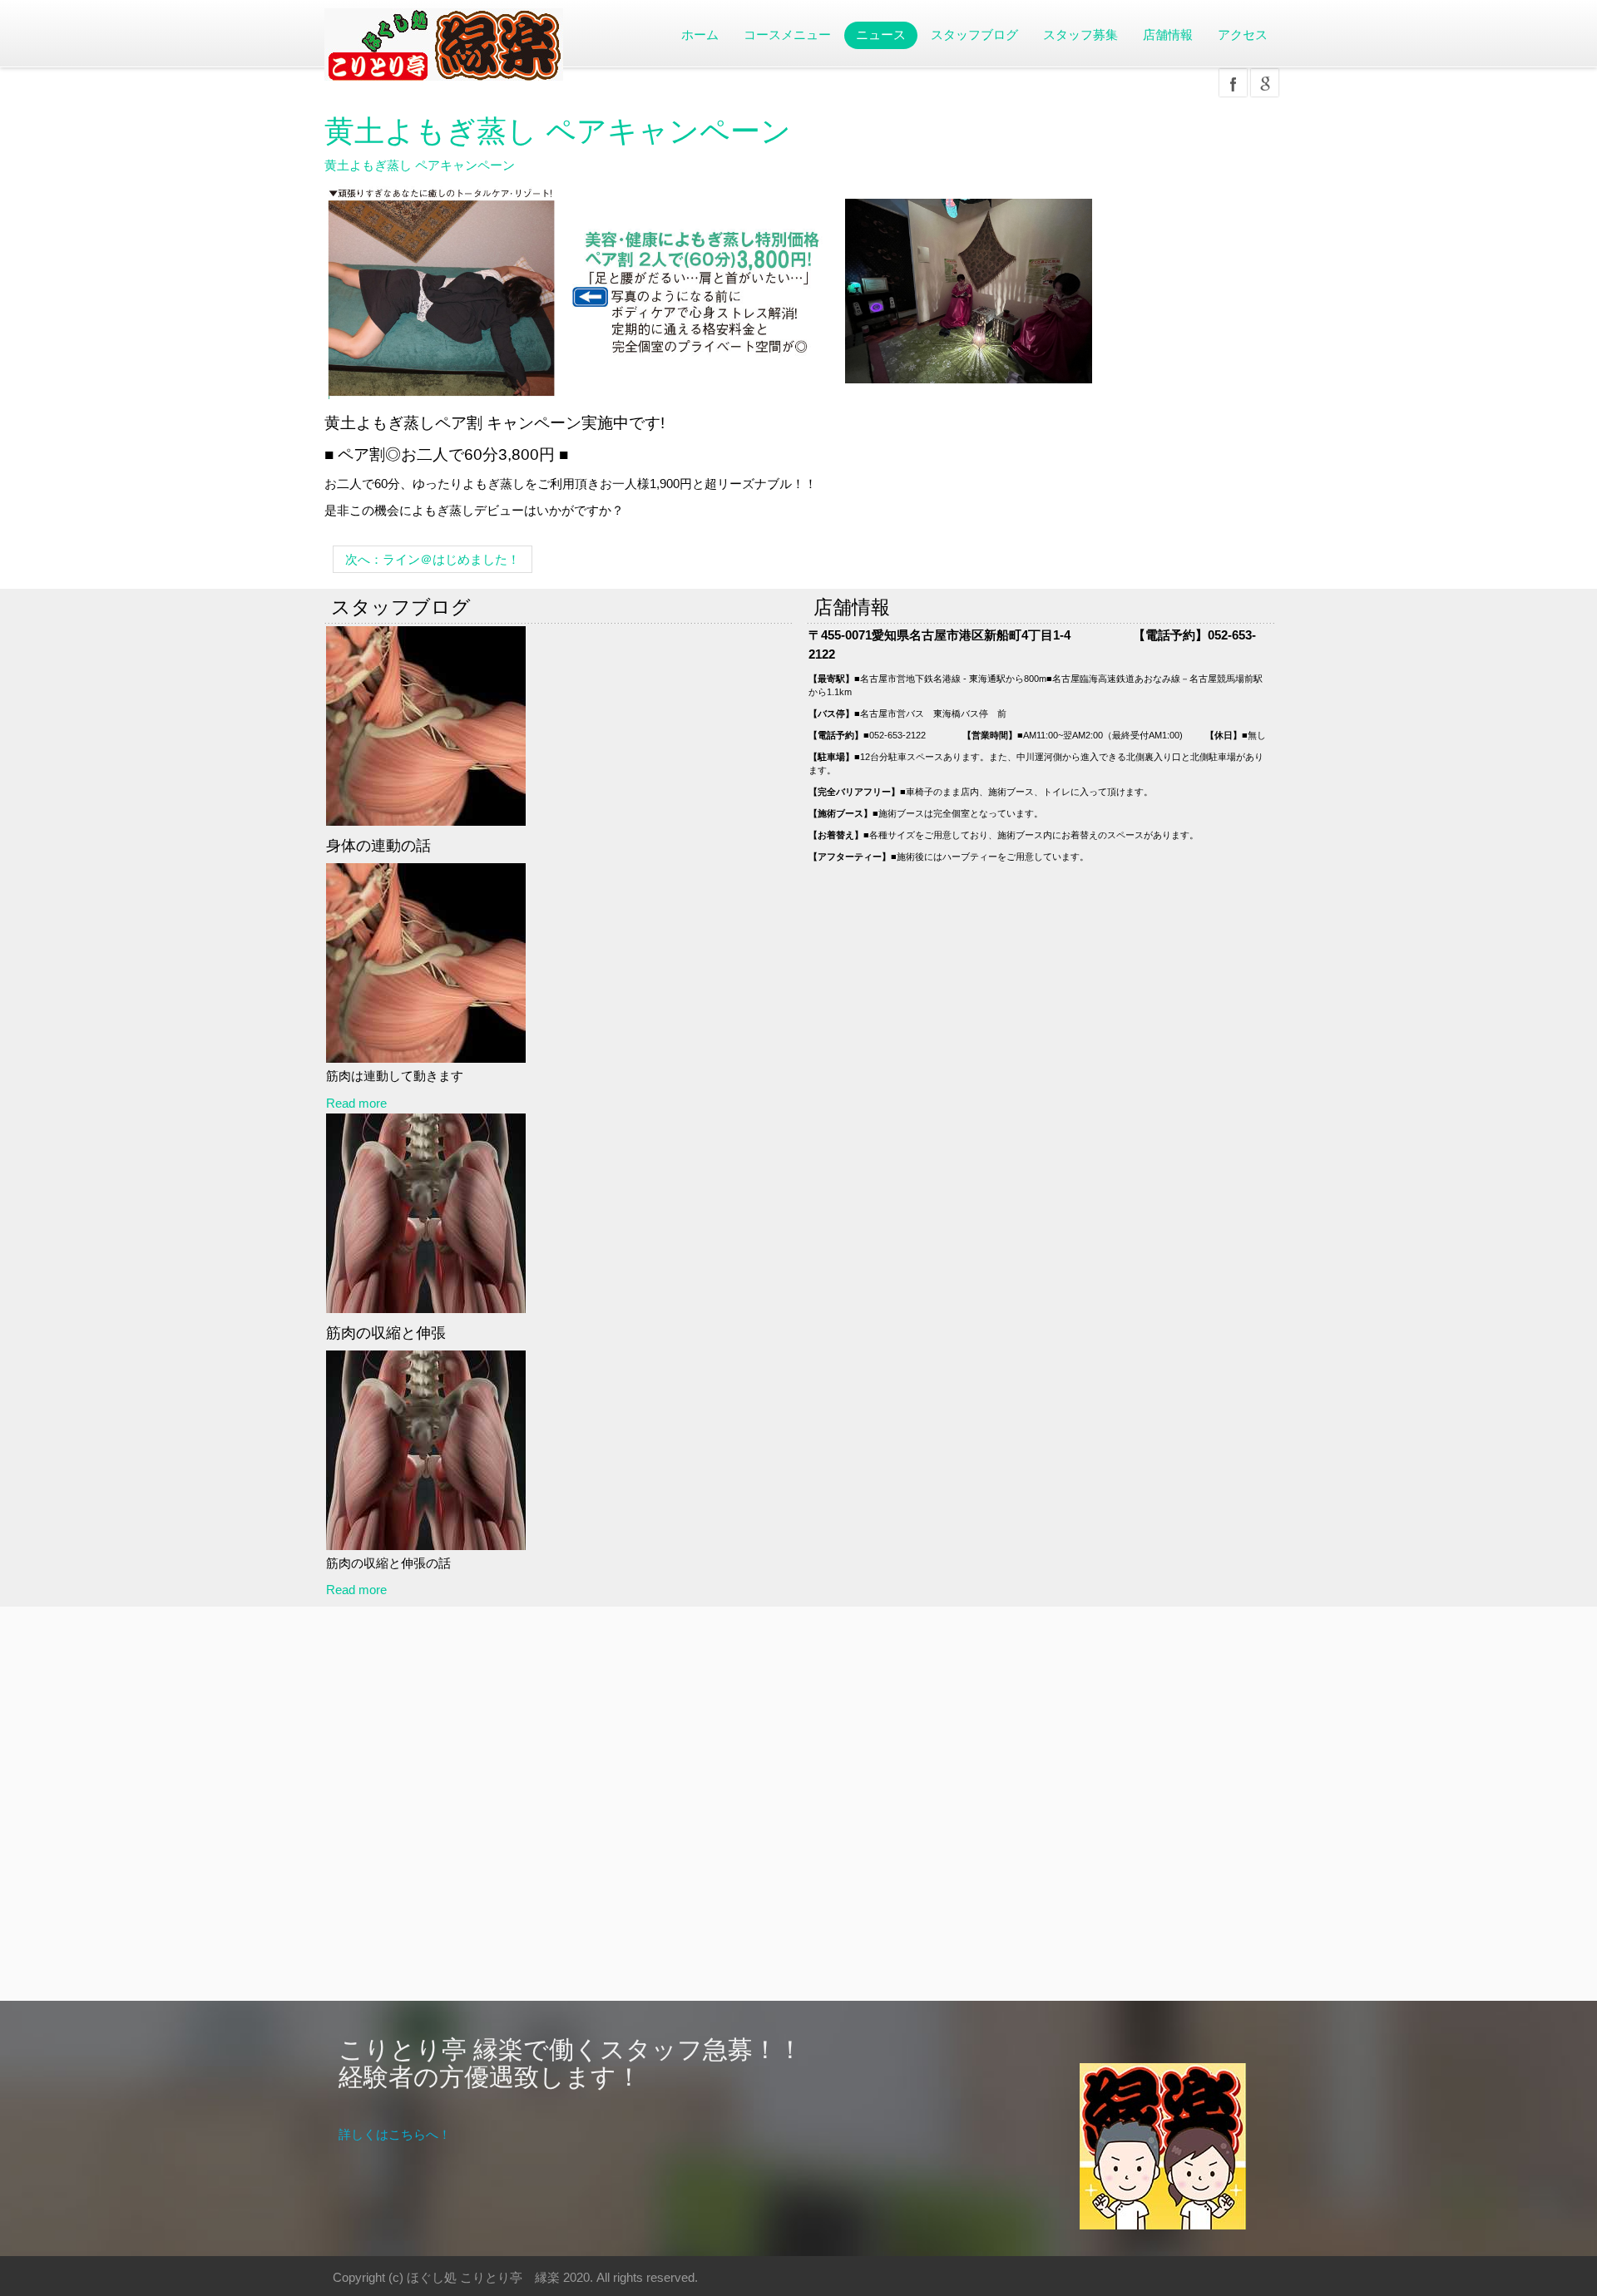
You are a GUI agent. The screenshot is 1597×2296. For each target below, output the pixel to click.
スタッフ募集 (1080, 35)
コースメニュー (787, 35)
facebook (1233, 83)
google (1265, 83)
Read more (356, 1103)
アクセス (1243, 35)
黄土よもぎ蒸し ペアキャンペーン (558, 131)
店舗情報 (1168, 35)
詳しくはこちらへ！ (395, 2134)
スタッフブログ (974, 35)
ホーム (700, 35)
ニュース (881, 35)
